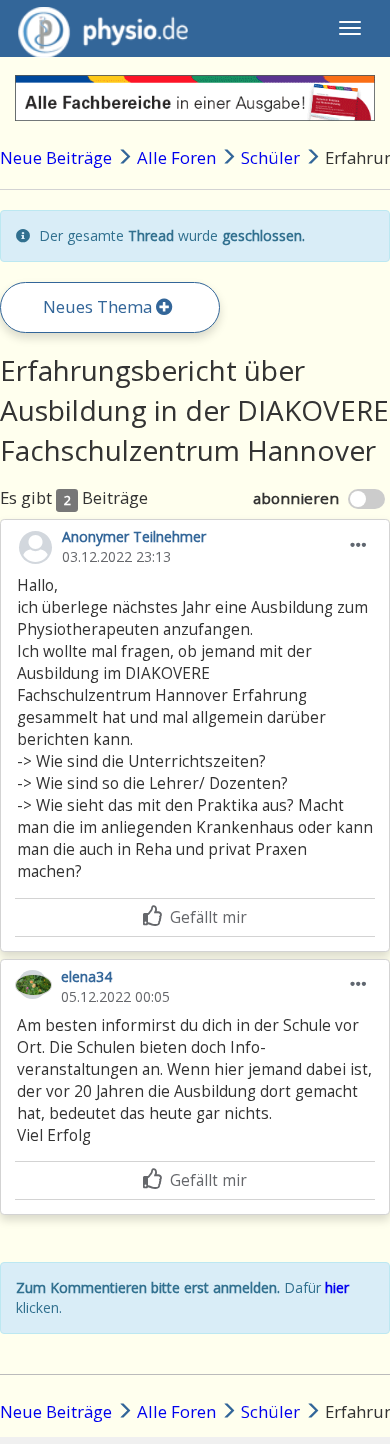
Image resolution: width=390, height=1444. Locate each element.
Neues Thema (99, 306)
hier (337, 1287)
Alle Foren (176, 157)
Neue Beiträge (56, 157)
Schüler (272, 157)
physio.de (103, 28)
